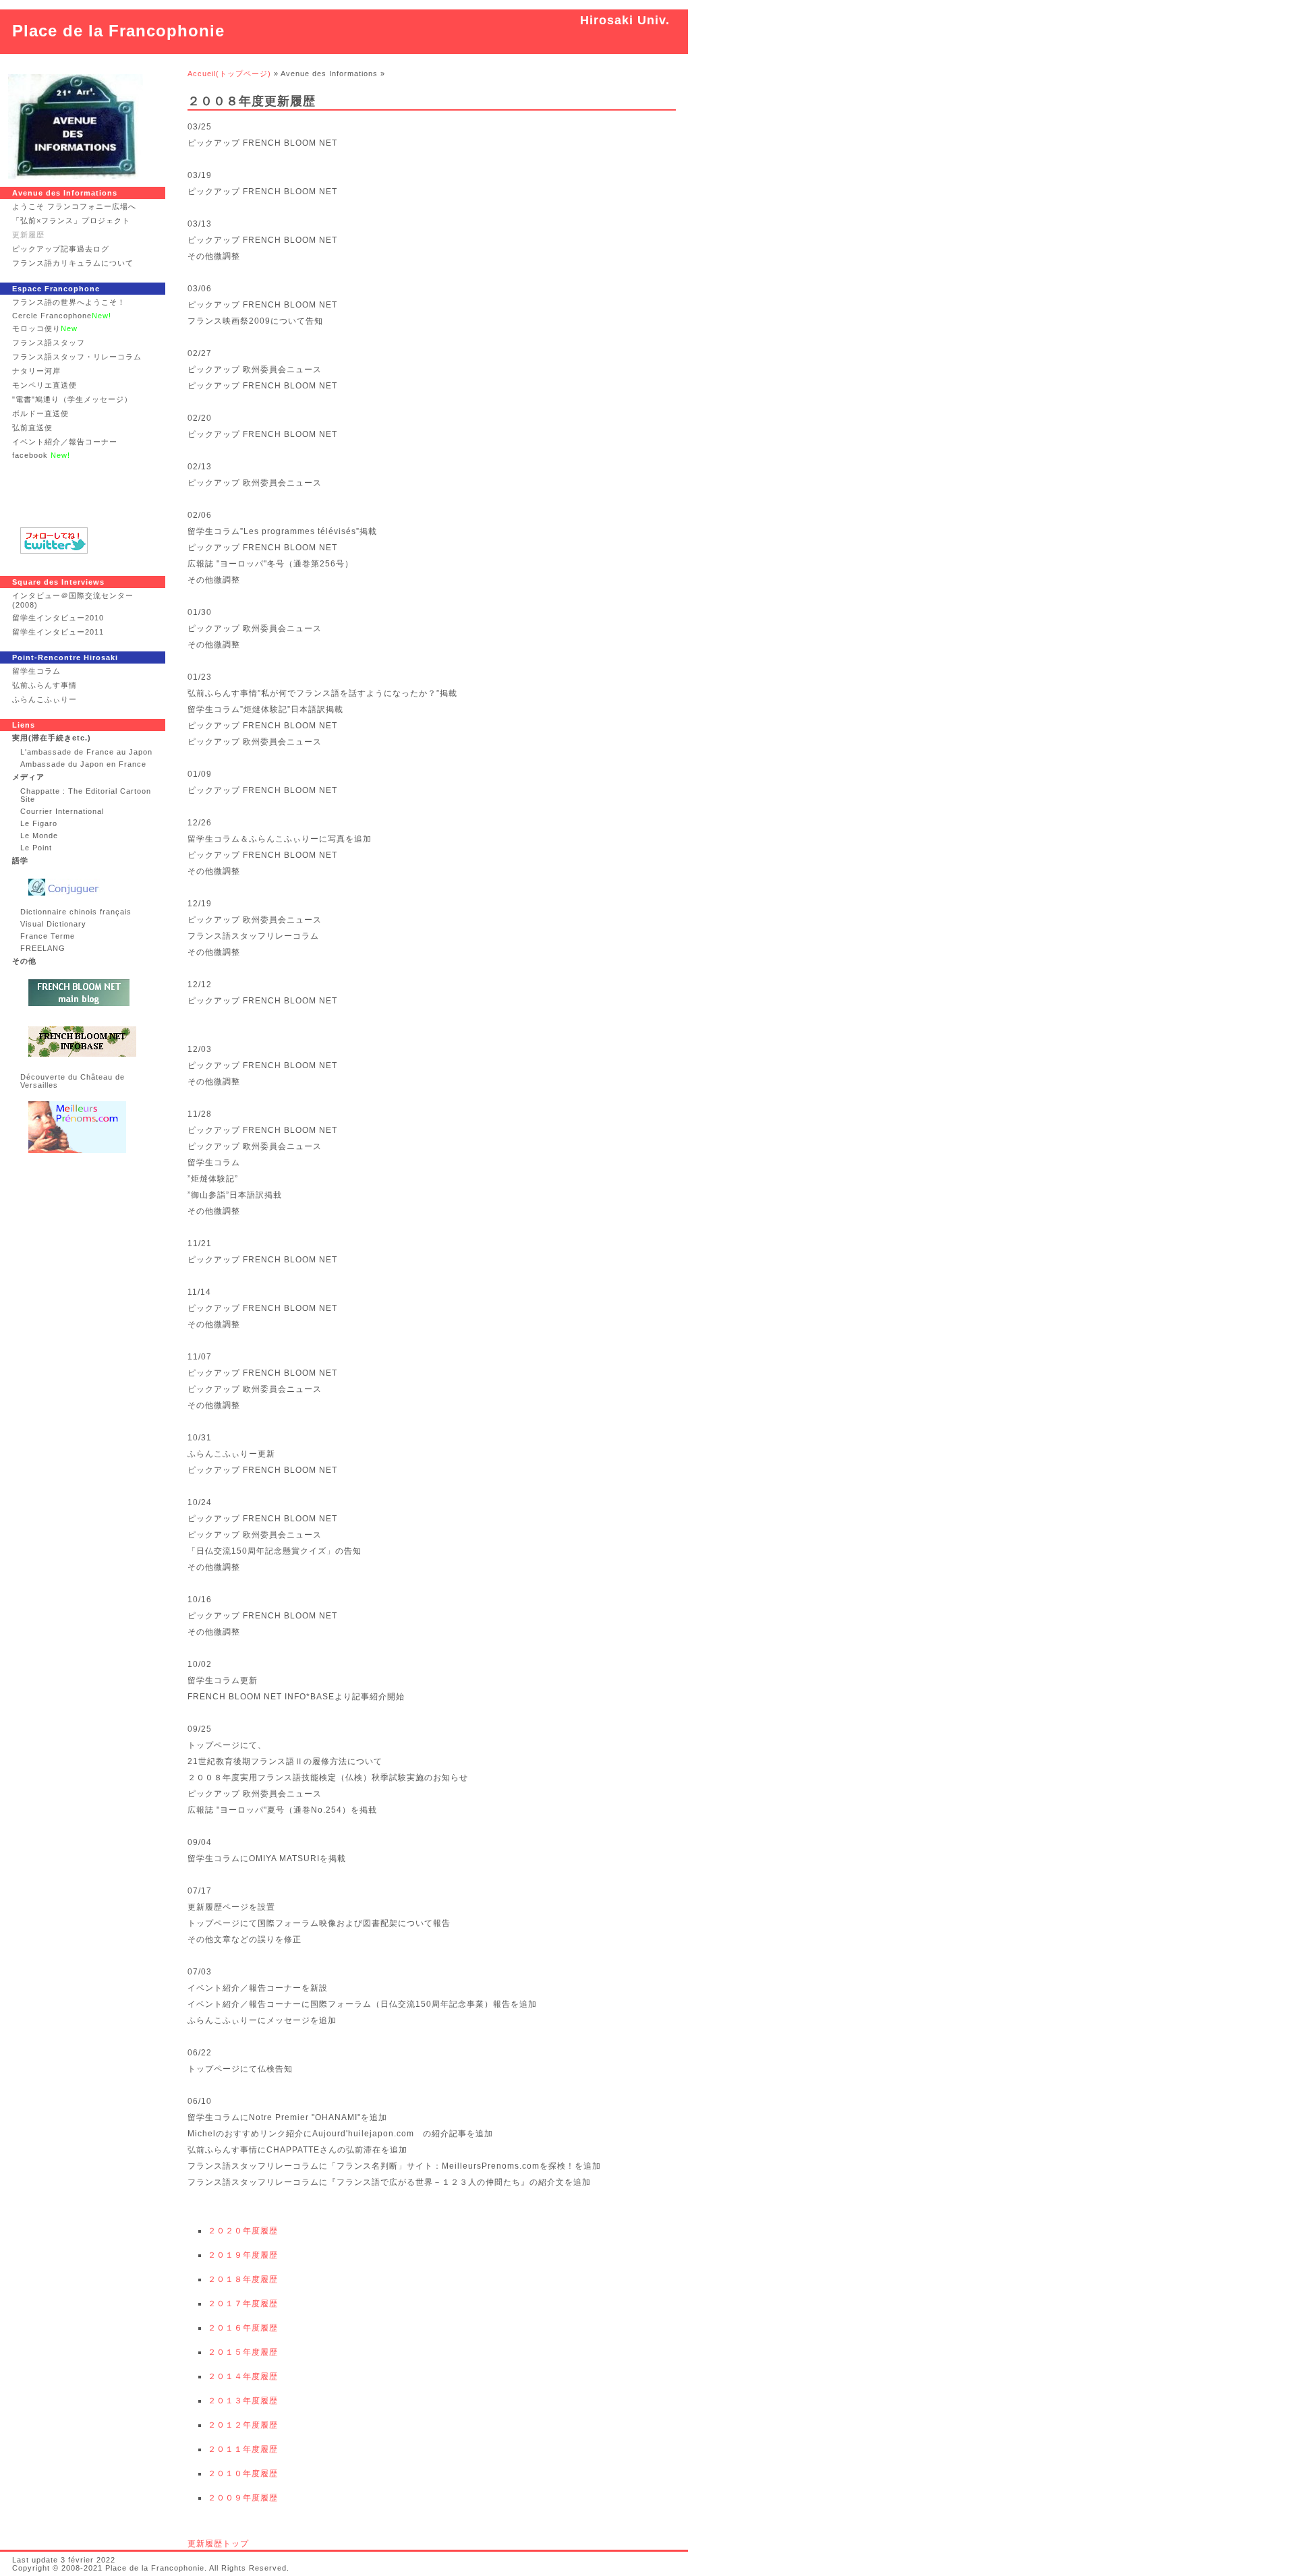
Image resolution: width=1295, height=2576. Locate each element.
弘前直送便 (32, 428)
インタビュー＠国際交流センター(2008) (73, 600)
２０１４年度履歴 (243, 2376)
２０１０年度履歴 (243, 2473)
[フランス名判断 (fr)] (87, 1127)
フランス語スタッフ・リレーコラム (77, 357)
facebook (41, 455)
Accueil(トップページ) (229, 74)
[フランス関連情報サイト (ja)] (87, 993)
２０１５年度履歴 (243, 2352)
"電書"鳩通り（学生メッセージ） (72, 399)
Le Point (36, 848)
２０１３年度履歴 (243, 2401)
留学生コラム (36, 671)
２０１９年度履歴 (243, 2255)
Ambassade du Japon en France (83, 764)
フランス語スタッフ (49, 343)
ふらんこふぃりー (45, 699)
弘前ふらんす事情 (45, 685)
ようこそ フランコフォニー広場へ (74, 206)
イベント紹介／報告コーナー (65, 442)
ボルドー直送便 (40, 413)
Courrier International (62, 811)
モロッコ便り (45, 328)
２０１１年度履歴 (243, 2449)
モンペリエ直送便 (45, 385)
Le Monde (39, 836)
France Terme (48, 936)
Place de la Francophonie (118, 31)
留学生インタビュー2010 (58, 618)
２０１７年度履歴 (243, 2304)
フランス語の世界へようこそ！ (69, 302)
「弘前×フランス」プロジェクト (71, 221)
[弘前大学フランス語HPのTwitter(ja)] (83, 540)
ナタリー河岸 (36, 371)
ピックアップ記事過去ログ (61, 249)
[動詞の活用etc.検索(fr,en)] (87, 887)
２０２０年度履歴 (243, 2231)
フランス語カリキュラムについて (73, 263)
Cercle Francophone (62, 316)
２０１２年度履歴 (243, 2425)
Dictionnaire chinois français (76, 912)
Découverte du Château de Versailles (73, 1081)
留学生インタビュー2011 (58, 632)
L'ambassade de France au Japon (86, 752)
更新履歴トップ (218, 2544)
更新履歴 (28, 235)
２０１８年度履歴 (243, 2279)
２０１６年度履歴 (243, 2328)
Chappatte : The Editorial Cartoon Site (86, 795)
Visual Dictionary (53, 924)
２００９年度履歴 (243, 2498)
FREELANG (43, 948)
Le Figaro (39, 823)
